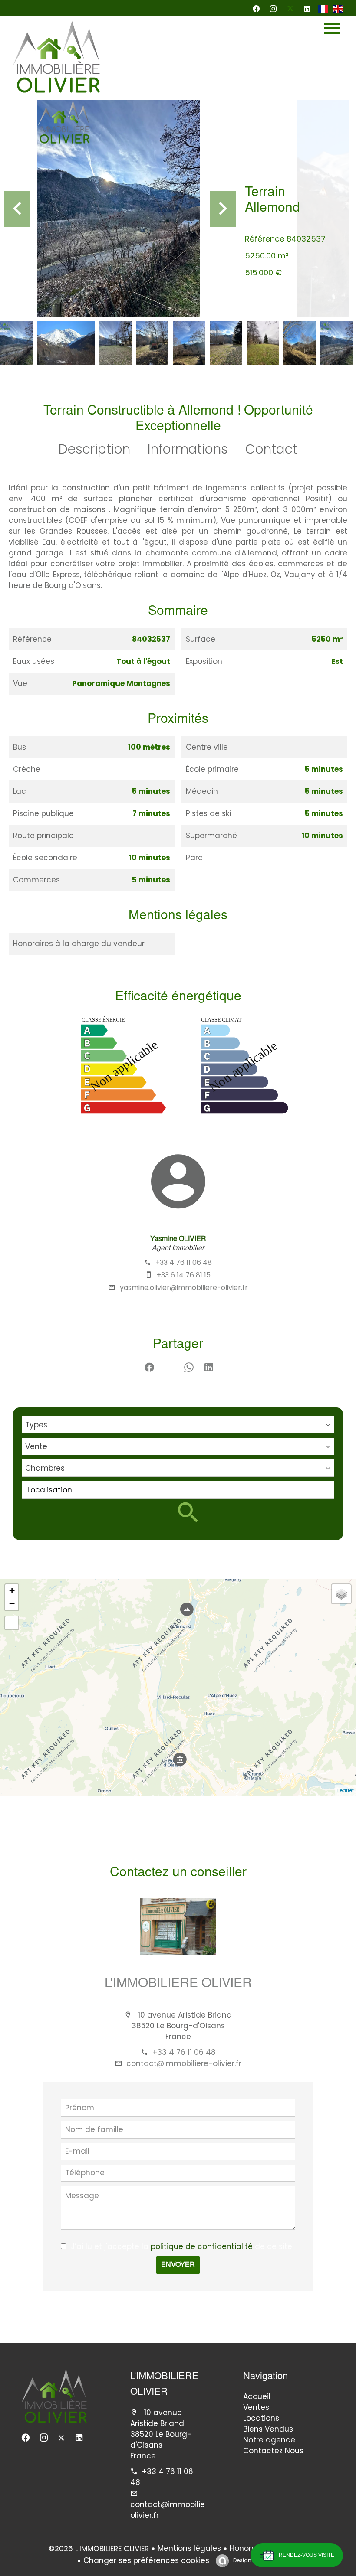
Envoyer (178, 2265)
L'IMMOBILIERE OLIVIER (178, 1984)
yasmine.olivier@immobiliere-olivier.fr (184, 1288)
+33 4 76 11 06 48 (184, 1262)
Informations (188, 449)
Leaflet (346, 1790)
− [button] (12, 1604)
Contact (271, 449)
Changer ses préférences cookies (146, 2560)
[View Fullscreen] (12, 1623)
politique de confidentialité (202, 2246)
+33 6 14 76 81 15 (184, 1275)
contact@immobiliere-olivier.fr (184, 2063)
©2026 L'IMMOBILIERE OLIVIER (99, 2549)
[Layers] (341, 1594)
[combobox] (178, 1425)
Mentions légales (189, 2548)
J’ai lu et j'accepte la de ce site (181, 2246)
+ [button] (12, 1591)
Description (94, 449)
